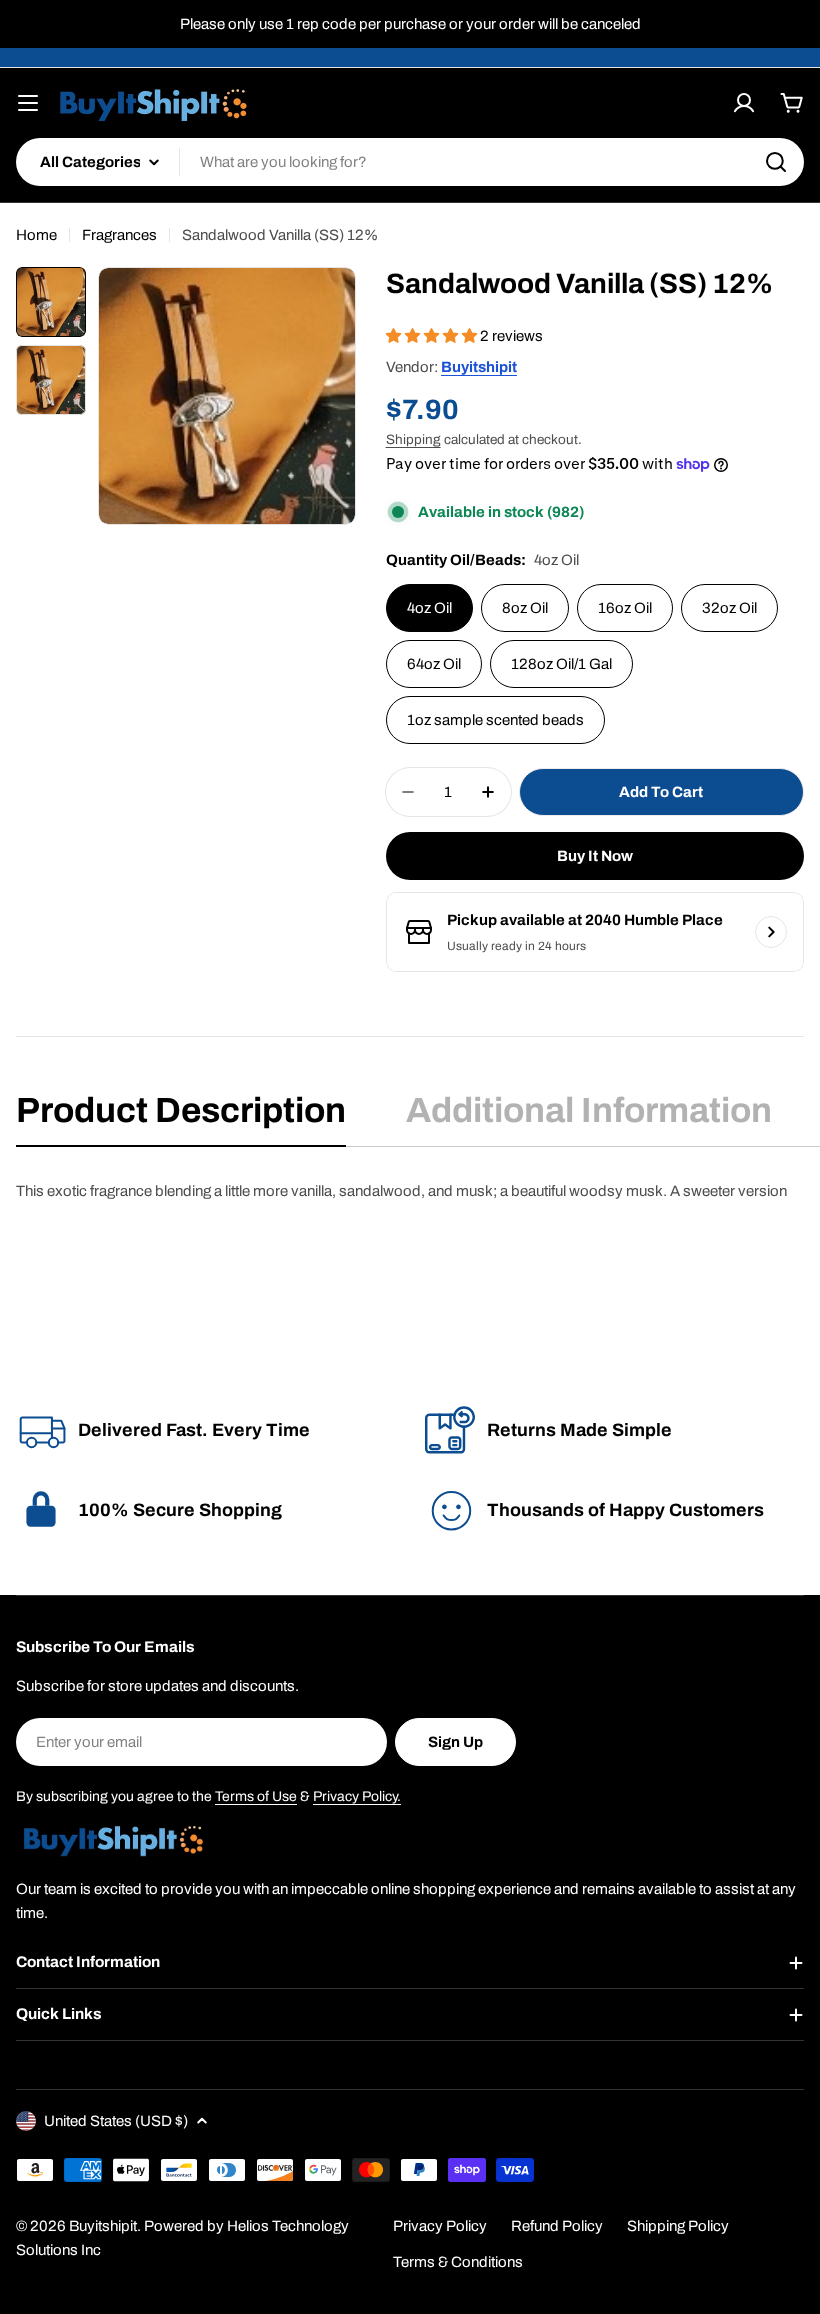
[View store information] (771, 932)
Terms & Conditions (458, 2262)
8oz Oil (525, 608)
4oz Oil (429, 608)
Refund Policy (557, 2226)
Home (36, 235)
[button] (433, 336)
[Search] (776, 162)
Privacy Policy (440, 2226)
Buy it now (595, 856)
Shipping (413, 439)
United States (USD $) (116, 2121)
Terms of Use (256, 1796)
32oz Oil (729, 608)
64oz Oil (434, 664)
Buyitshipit (479, 367)
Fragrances (119, 235)
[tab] (181, 1117)
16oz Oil (625, 608)
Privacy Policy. (357, 1796)
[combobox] (410, 162)
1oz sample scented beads (495, 720)
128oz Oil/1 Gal (561, 664)
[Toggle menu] (28, 103)
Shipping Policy (678, 2226)
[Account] (744, 103)
